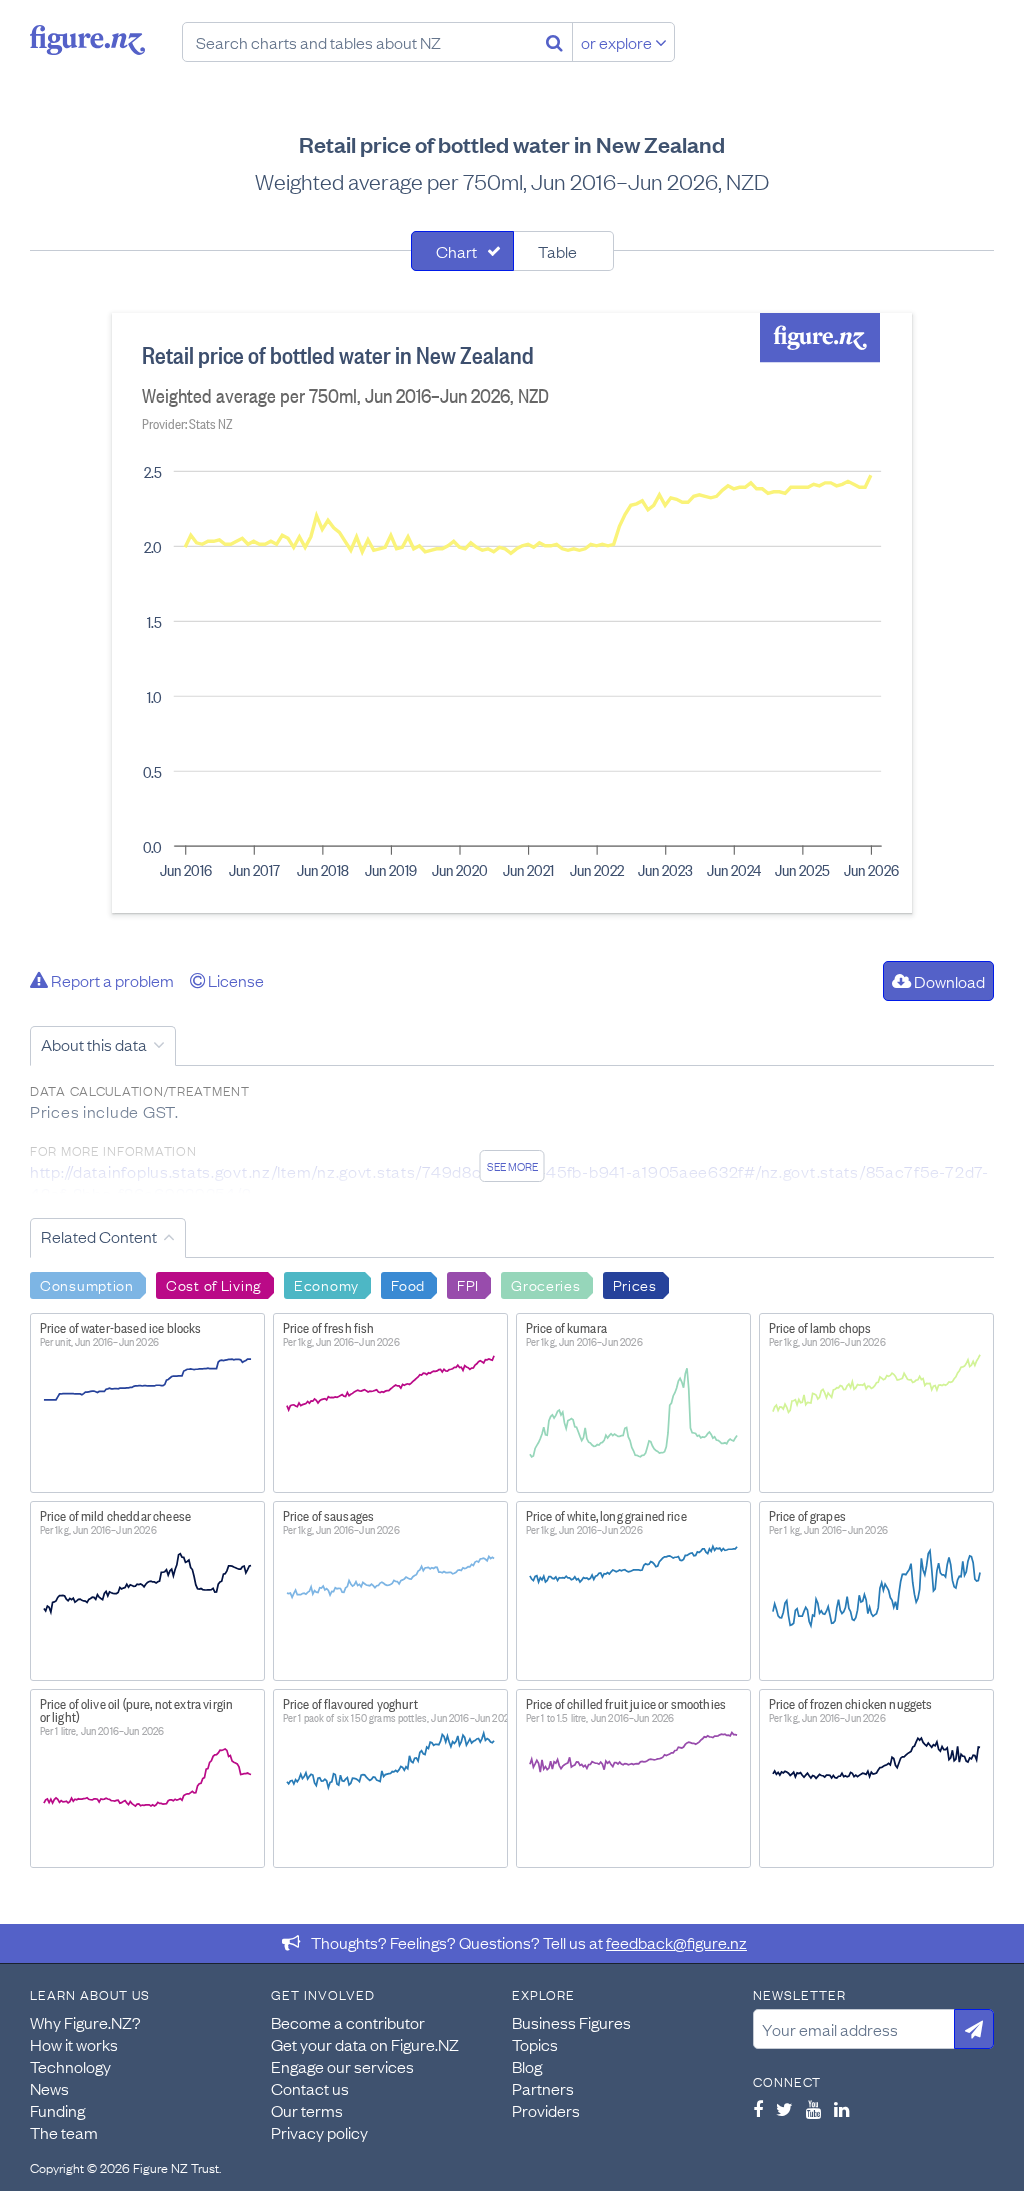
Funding (57, 2110)
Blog (527, 2066)
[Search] (554, 42)
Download (948, 981)
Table (557, 251)
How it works (74, 2044)
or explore (618, 42)
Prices (635, 1284)
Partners (543, 2088)
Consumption (87, 1284)
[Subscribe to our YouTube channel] (813, 2109)
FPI (468, 1284)
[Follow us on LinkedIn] (841, 2109)
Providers (546, 2110)
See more (512, 1166)
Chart (456, 251)
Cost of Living (214, 1284)
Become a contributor (348, 2022)
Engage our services (342, 2066)
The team (64, 2132)
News (49, 2088)
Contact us (310, 2088)
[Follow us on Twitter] (784, 2109)
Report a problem (111, 980)
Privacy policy (319, 2132)
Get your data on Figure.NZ (365, 2044)
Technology (70, 2066)
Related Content (99, 1236)
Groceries (545, 1284)
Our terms (307, 2110)
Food (408, 1284)
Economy (326, 1284)
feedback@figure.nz (676, 1942)
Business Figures (571, 2022)
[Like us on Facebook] (758, 2109)
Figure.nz (87, 40)
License (234, 980)
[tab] (462, 251)
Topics (535, 2044)
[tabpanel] (512, 613)
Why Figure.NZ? (85, 2022)
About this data (94, 1044)
